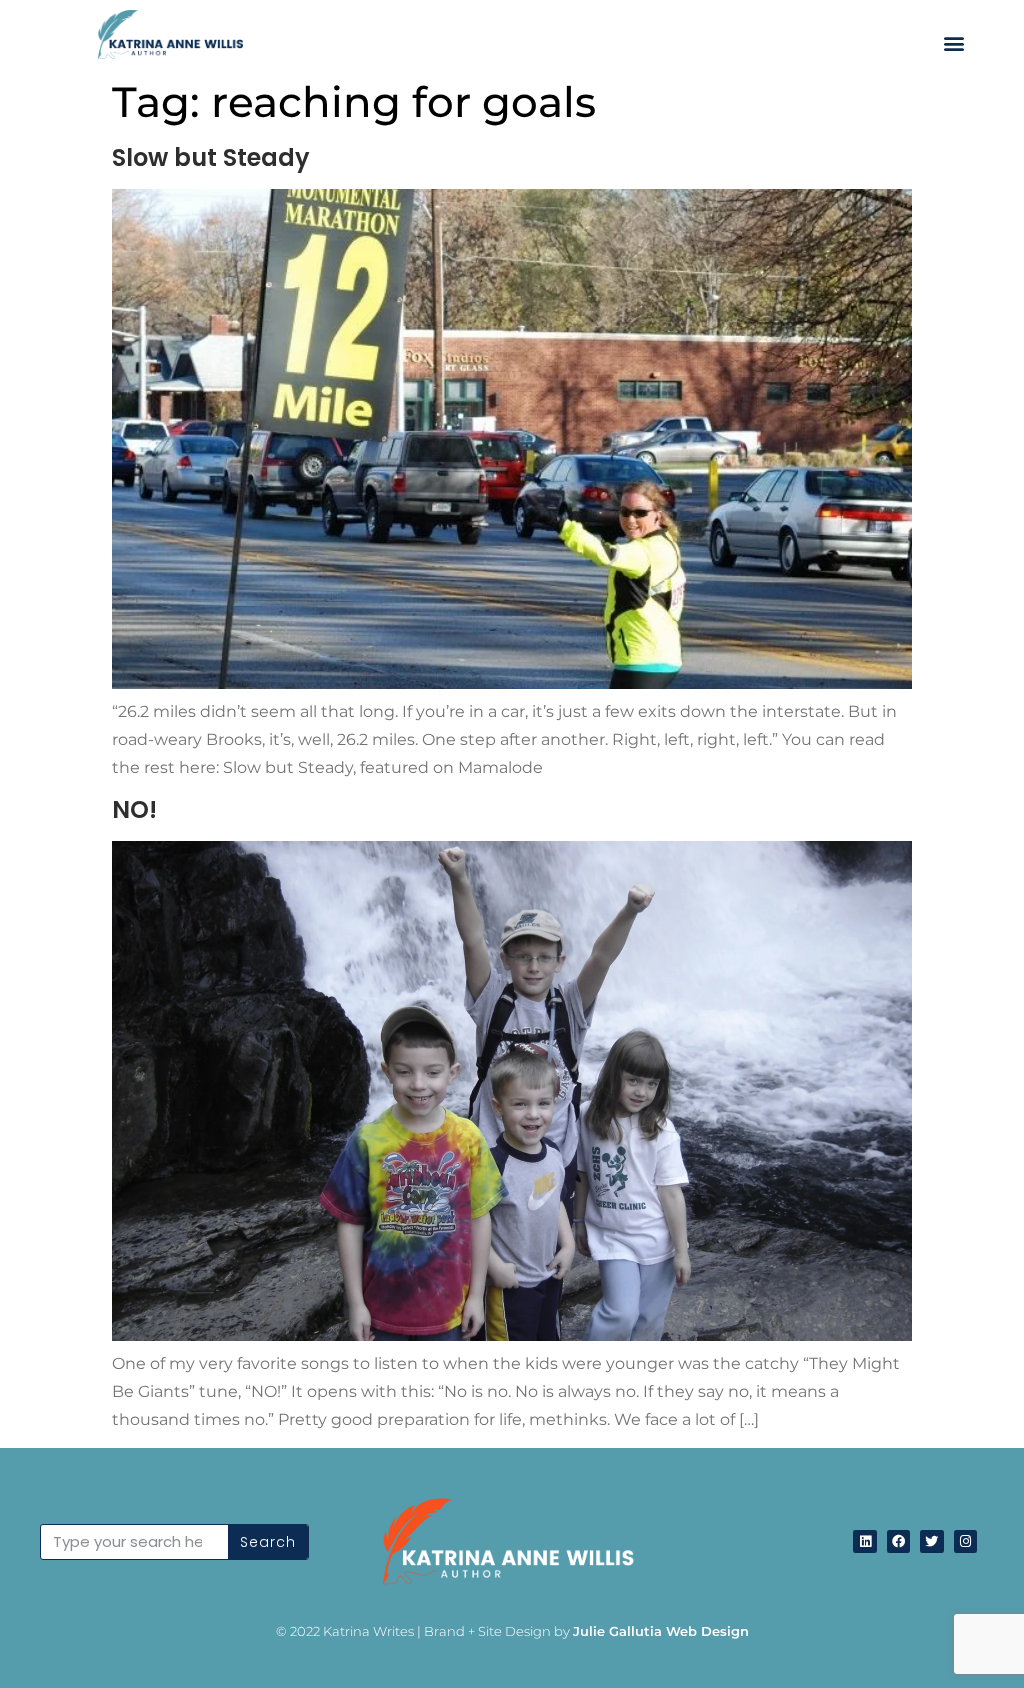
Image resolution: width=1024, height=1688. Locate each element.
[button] (954, 42)
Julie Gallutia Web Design (661, 1631)
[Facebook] (898, 1541)
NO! (134, 809)
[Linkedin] (864, 1541)
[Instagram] (965, 1541)
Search (268, 1542)
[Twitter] (931, 1541)
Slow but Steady (211, 157)
